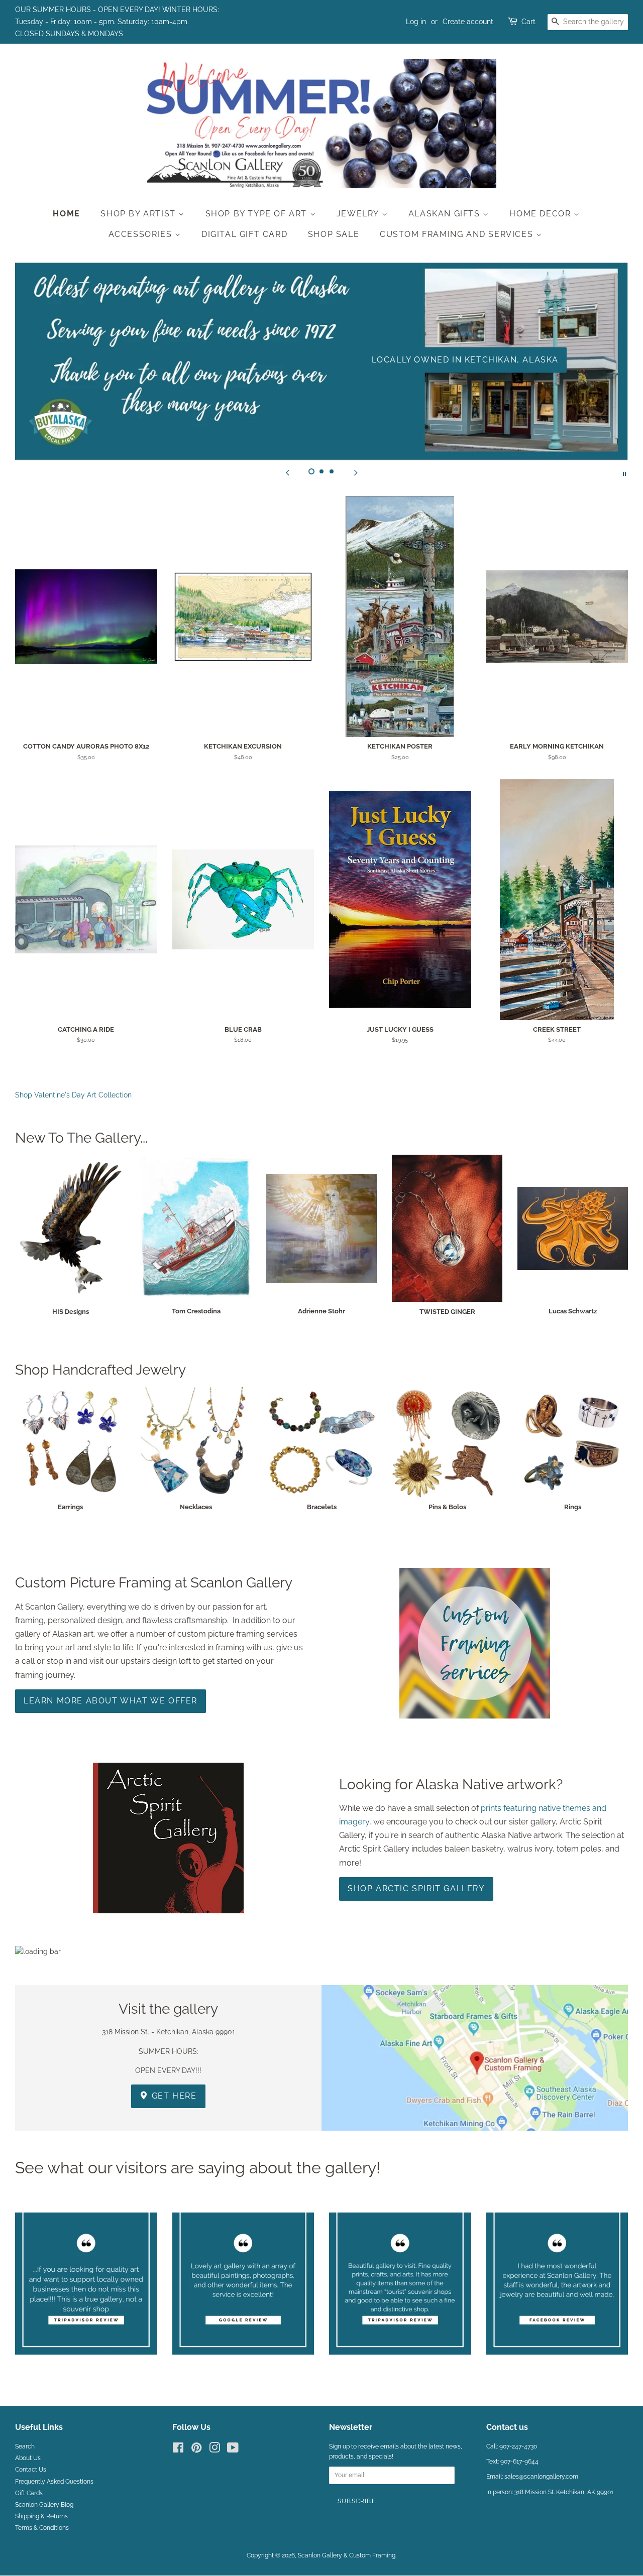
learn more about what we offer (111, 1701)
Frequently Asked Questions (54, 2482)
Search (25, 2446)
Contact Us (31, 2470)
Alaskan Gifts (446, 214)
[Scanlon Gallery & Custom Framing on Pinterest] (196, 2450)
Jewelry (359, 214)
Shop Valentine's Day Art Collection (73, 1095)
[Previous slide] (287, 473)
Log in (416, 22)
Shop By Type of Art (258, 214)
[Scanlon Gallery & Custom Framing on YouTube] (233, 2450)
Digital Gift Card (244, 234)
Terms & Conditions (42, 2528)
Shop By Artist (139, 214)
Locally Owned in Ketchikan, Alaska (465, 360)
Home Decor (542, 214)
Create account (468, 22)
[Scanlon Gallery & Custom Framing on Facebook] (178, 2450)
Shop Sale (334, 234)
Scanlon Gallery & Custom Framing (347, 2555)
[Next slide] (356, 473)
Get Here (173, 2096)
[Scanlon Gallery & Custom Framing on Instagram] (215, 2450)
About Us (28, 2458)
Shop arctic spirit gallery (416, 1888)
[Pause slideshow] (624, 473)
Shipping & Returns (41, 2516)
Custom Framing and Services (458, 234)
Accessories (142, 234)
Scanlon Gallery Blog (44, 2505)
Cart (528, 22)
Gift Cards (29, 2493)
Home (66, 214)
